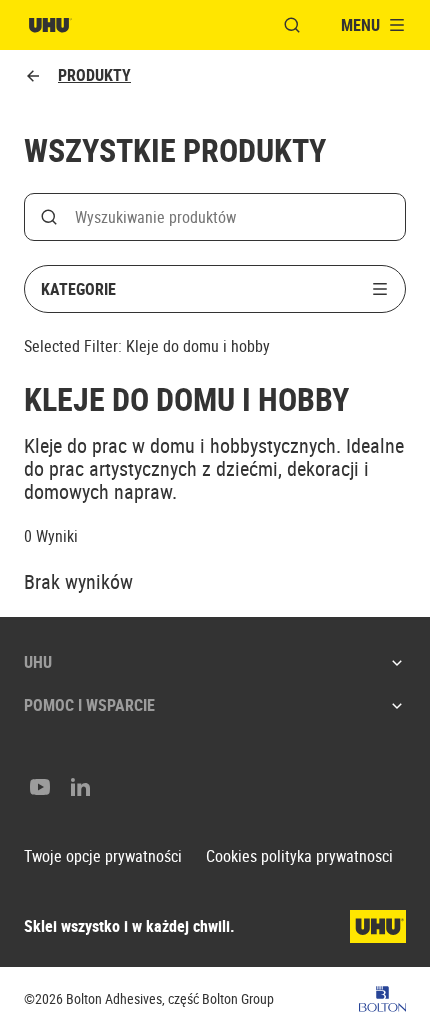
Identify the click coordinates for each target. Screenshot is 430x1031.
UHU (38, 662)
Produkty (94, 75)
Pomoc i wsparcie (89, 705)
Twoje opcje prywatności (103, 856)
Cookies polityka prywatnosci (299, 856)
